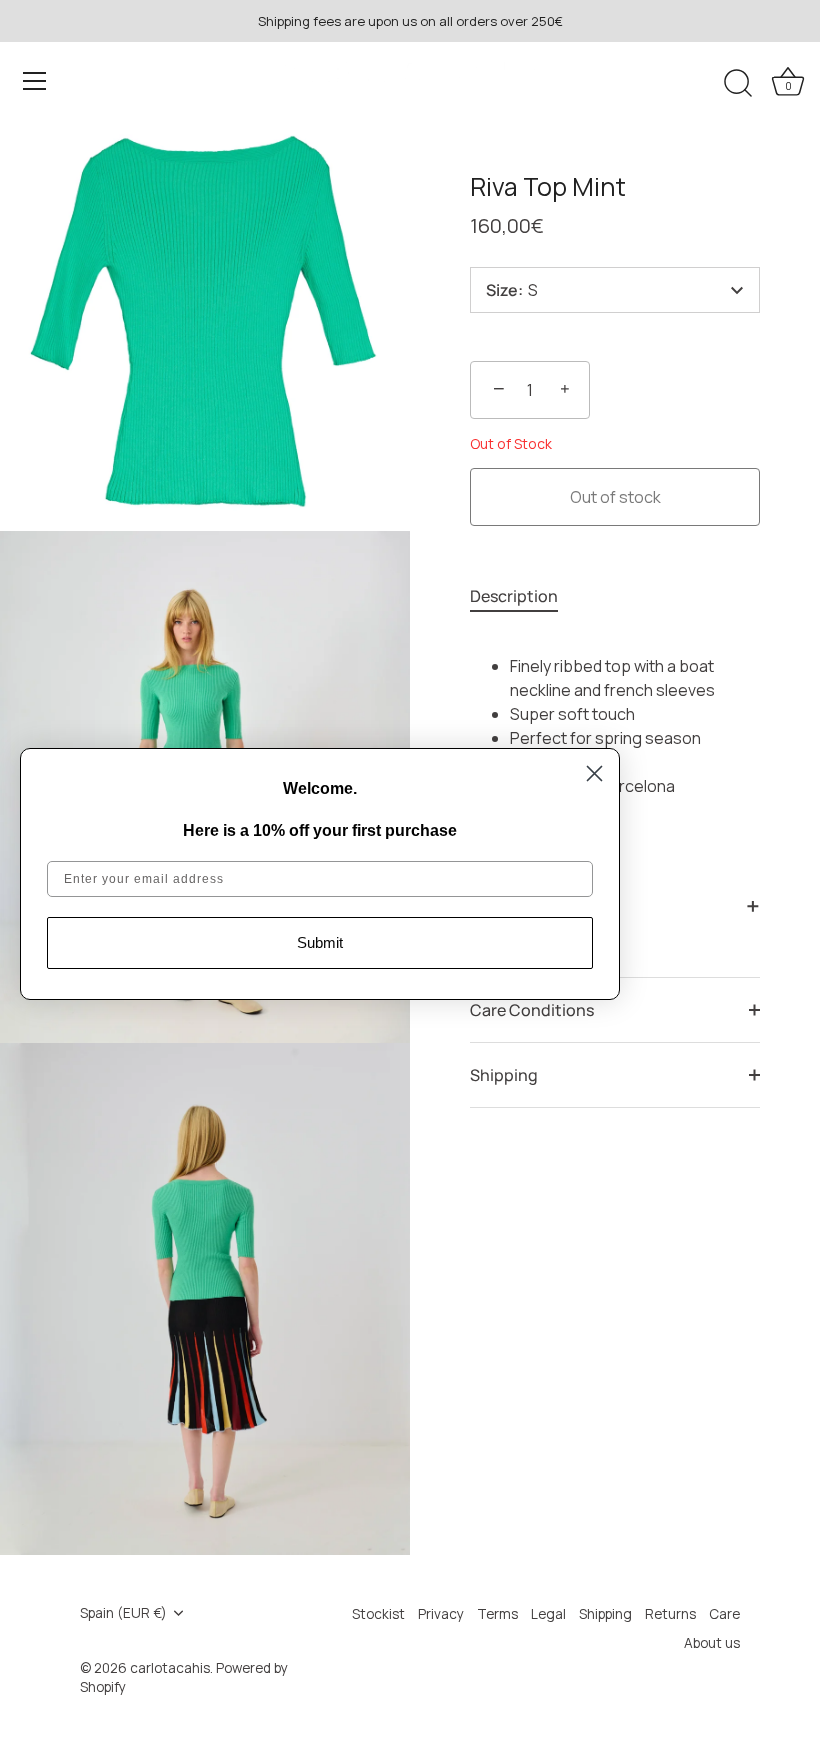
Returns (670, 1614)
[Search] (738, 84)
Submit (320, 942)
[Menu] (35, 81)
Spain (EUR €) (123, 1613)
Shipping (504, 1075)
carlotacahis (170, 1668)
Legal (548, 1614)
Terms (497, 1614)
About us (712, 1643)
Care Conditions (532, 1010)
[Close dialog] (594, 773)
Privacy (441, 1614)
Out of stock (615, 497)
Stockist (378, 1614)
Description (514, 596)
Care (724, 1614)
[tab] (524, 596)
